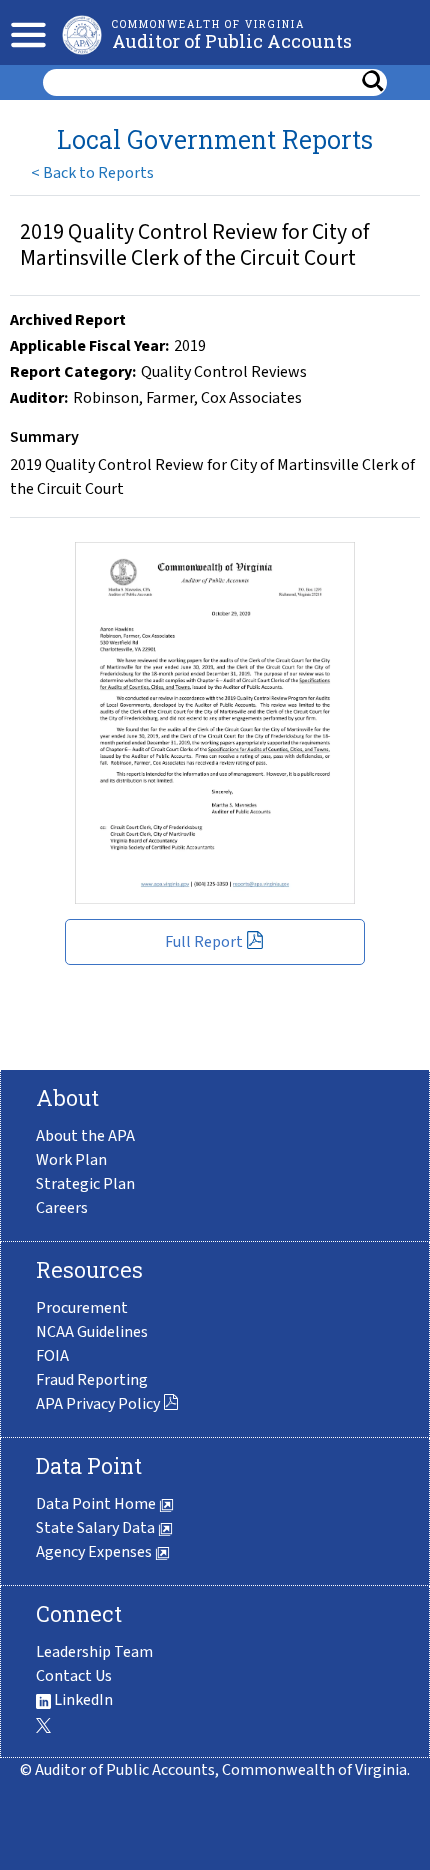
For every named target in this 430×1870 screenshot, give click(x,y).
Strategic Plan (85, 1184)
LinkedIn (82, 1700)
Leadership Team (94, 1652)
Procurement (82, 1308)
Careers (62, 1208)
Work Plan (71, 1160)
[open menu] (23, 32)
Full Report (205, 942)
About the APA (85, 1136)
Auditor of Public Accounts (232, 41)
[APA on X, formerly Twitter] (43, 1724)
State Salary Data (97, 1528)
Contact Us (74, 1676)
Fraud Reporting (92, 1380)
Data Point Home (97, 1504)
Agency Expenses (95, 1552)
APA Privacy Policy (99, 1404)
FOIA (52, 1356)
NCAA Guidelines (92, 1332)
